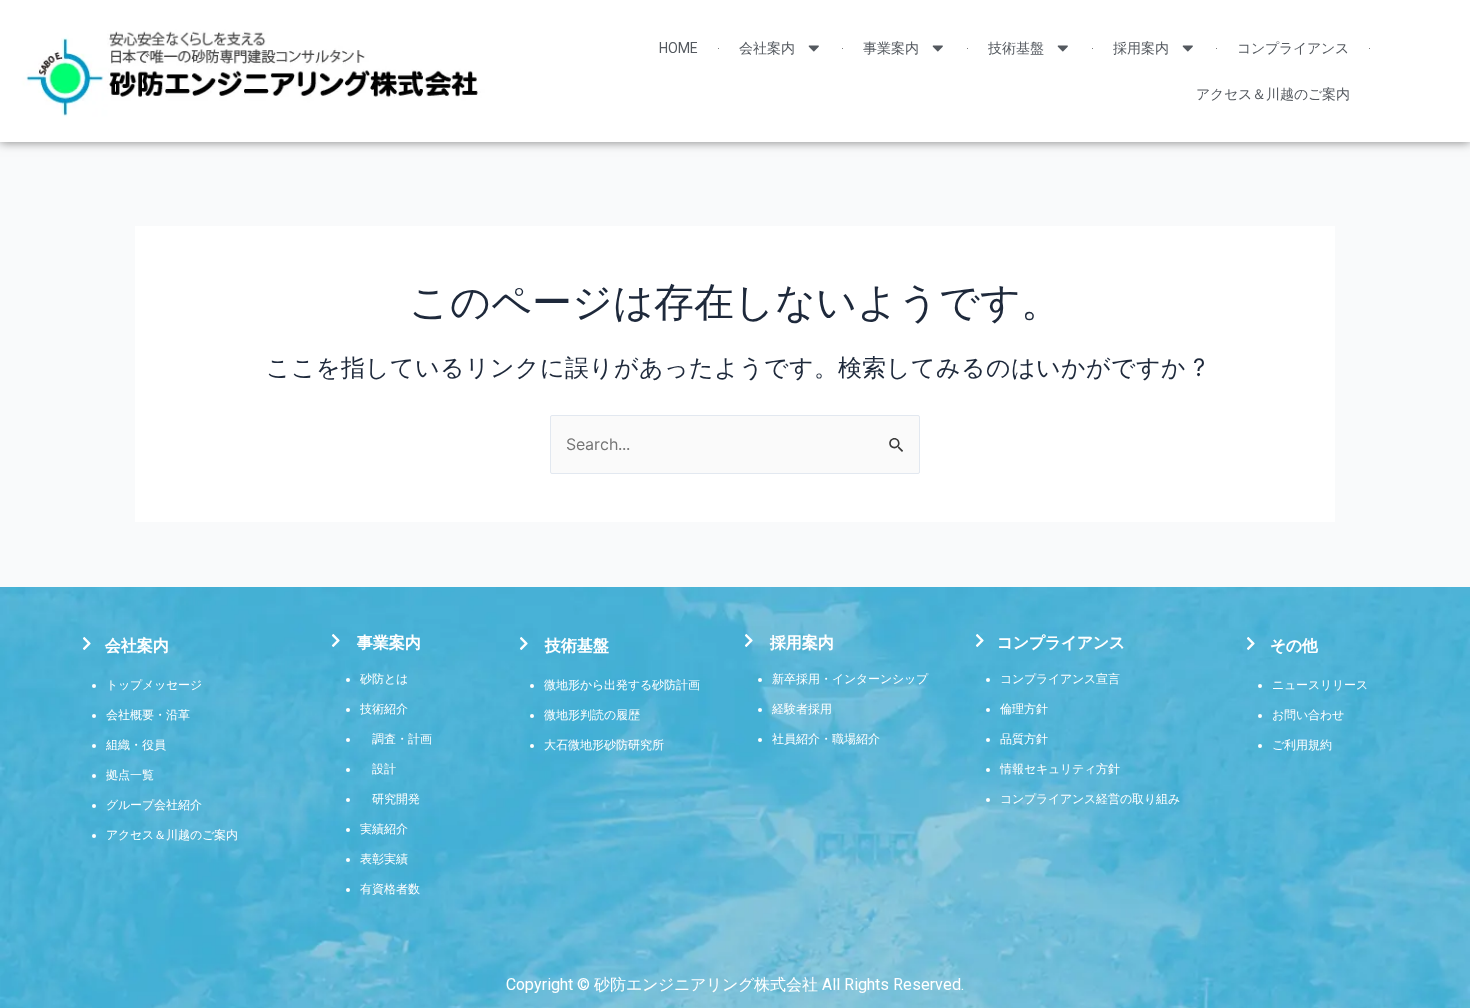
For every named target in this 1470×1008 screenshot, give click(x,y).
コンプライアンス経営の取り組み (1090, 799)
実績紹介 (384, 829)
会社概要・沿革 (148, 715)
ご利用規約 (1302, 745)
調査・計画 (402, 739)
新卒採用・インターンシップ (850, 679)
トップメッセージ (154, 685)
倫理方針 (1024, 709)
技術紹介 (384, 709)
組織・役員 (136, 745)
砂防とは (384, 679)
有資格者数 (390, 889)
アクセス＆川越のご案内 (1273, 94)
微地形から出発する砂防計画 (622, 685)
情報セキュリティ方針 (1060, 769)
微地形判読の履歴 (592, 715)
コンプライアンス (1293, 48)
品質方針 (1024, 739)
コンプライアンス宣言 (1060, 679)
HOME (678, 48)
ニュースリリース (1320, 685)
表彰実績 (384, 859)
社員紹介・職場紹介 (826, 739)
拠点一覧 (130, 775)
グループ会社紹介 (154, 805)
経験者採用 (802, 709)
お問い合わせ (1308, 715)
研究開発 (396, 799)
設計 (384, 769)
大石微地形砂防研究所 (604, 745)
